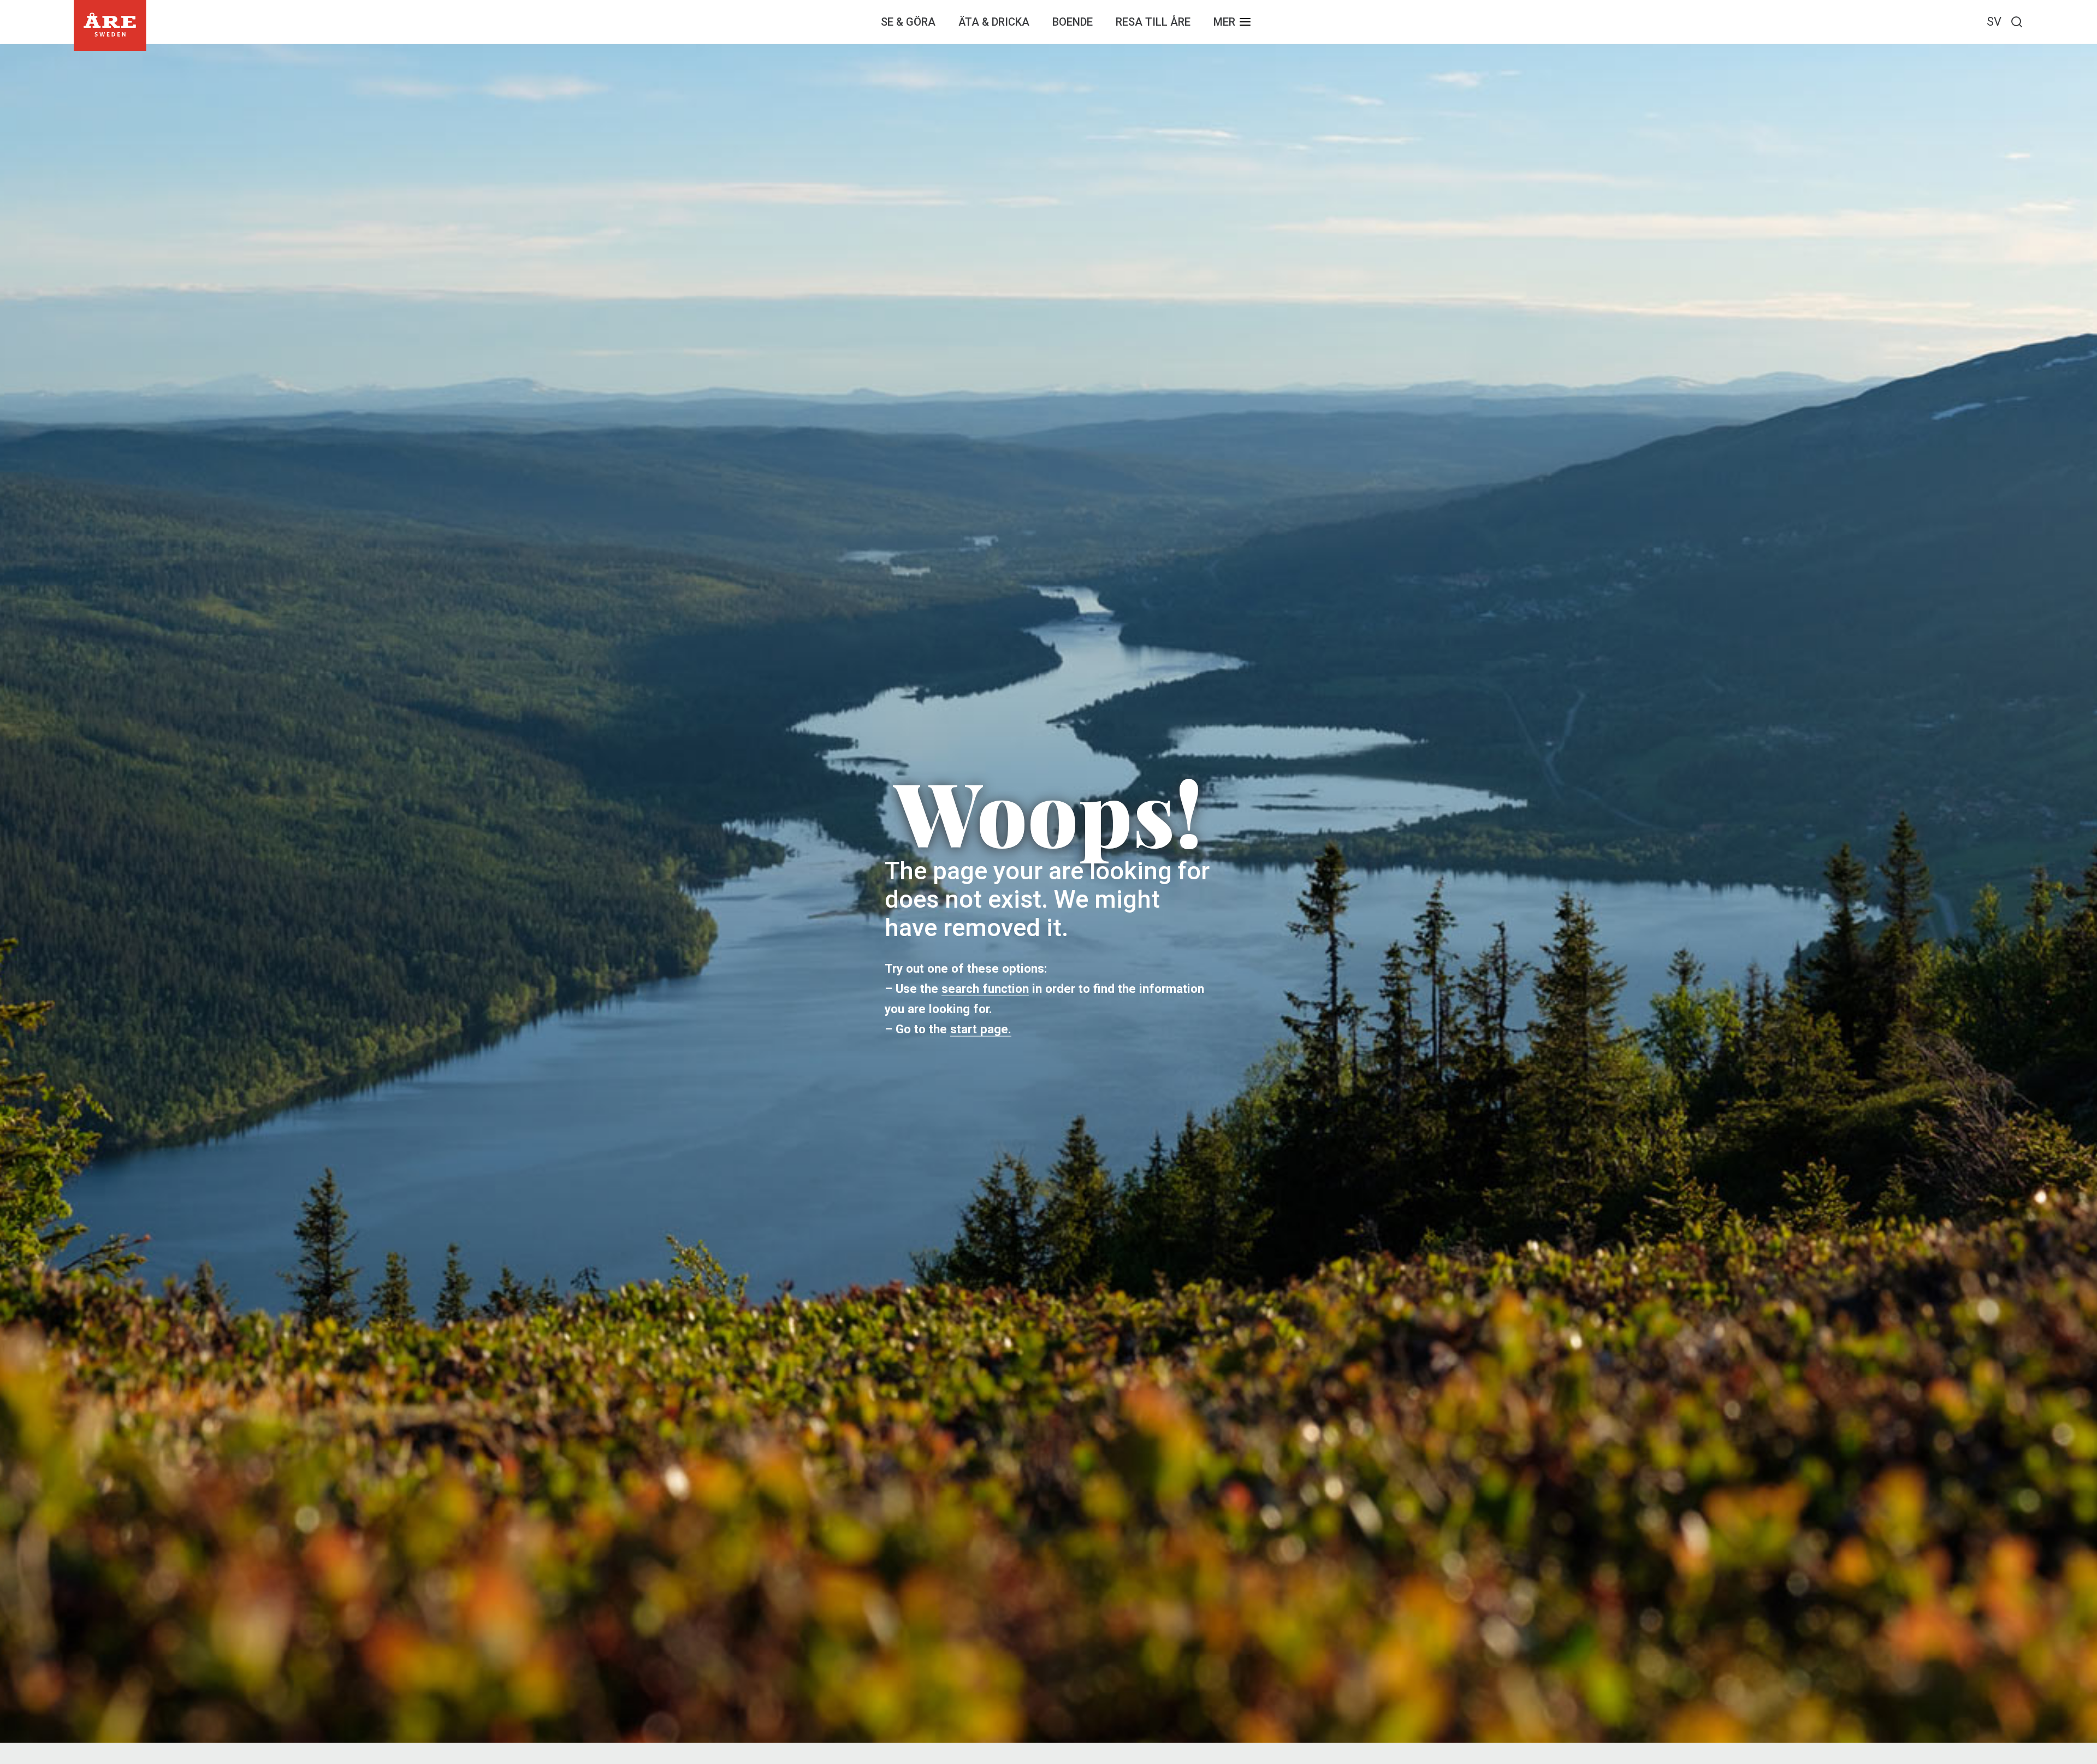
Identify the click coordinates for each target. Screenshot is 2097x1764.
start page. (981, 1029)
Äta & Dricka (994, 22)
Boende (1073, 22)
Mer (1224, 22)
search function (985, 988)
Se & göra (908, 22)
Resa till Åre (1153, 22)
